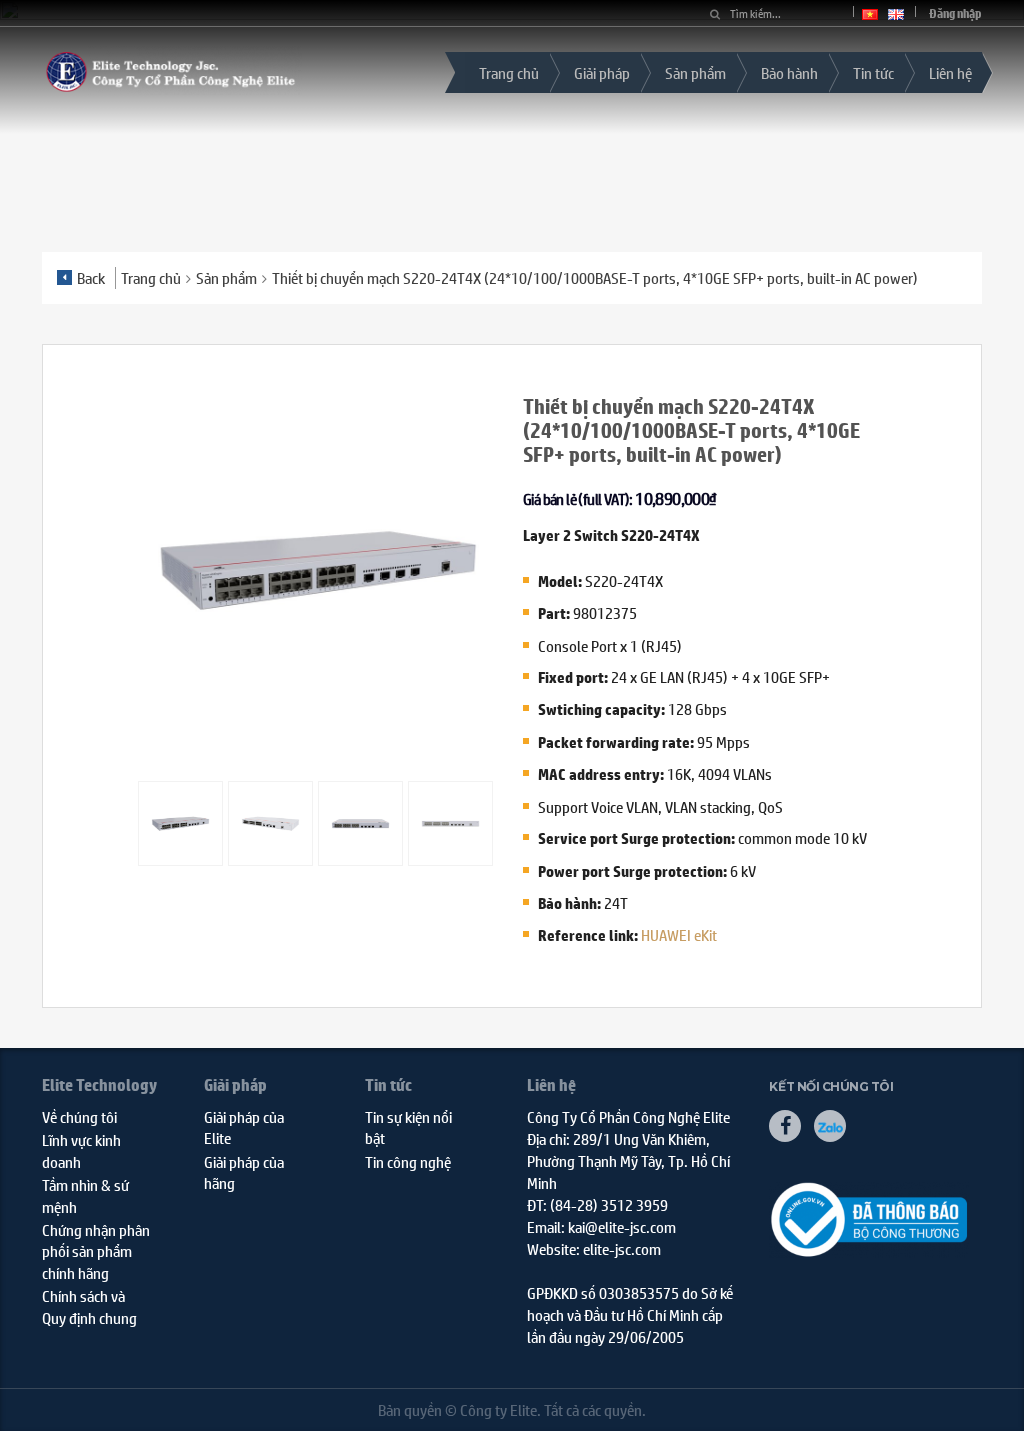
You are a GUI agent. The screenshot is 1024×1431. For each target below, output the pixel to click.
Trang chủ (509, 72)
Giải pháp (602, 72)
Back (91, 277)
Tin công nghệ (408, 1161)
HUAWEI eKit (679, 934)
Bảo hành (789, 72)
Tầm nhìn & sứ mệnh (85, 1195)
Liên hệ (950, 72)
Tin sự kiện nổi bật (408, 1127)
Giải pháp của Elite (244, 1127)
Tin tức (873, 72)
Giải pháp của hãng (244, 1172)
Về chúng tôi (79, 1116)
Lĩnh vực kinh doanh (81, 1150)
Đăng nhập (955, 13)
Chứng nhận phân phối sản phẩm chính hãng (96, 1251)
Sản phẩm (695, 72)
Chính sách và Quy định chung (89, 1306)
